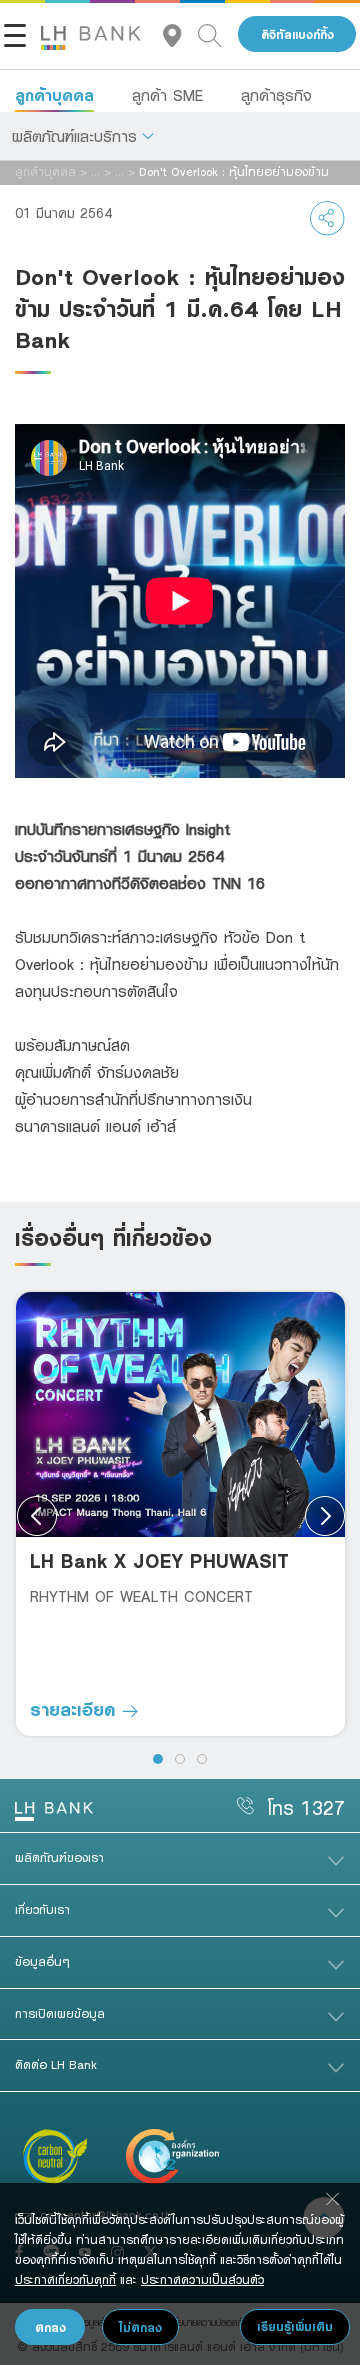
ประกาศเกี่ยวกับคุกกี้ (65, 2279)
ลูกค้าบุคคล (54, 95)
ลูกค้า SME (167, 95)
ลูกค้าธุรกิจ (276, 95)
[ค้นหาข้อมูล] (218, 34)
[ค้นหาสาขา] (180, 34)
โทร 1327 (306, 1807)
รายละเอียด (76, 1709)
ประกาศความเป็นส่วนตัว (202, 2279)
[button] (83, 136)
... (95, 171)
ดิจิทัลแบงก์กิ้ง (297, 34)
